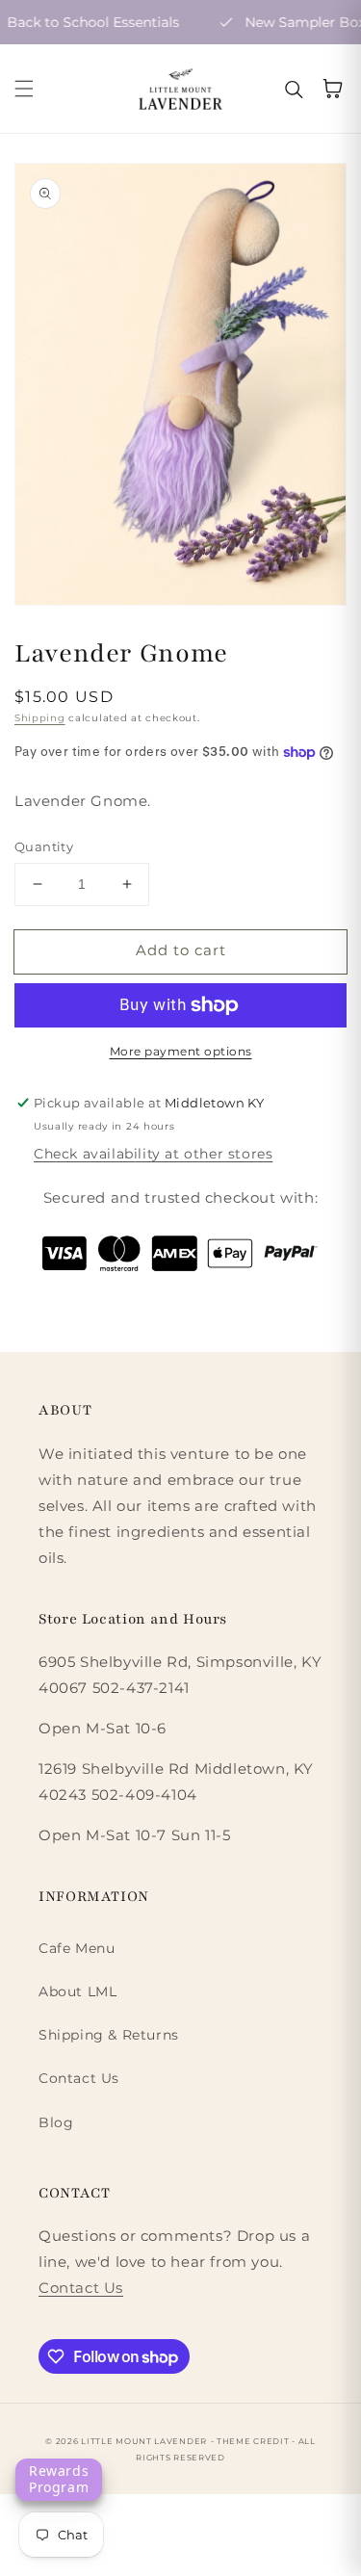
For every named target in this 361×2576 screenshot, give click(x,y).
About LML (77, 1991)
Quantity (44, 846)
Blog (56, 2122)
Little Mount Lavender (144, 2441)
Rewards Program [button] (59, 2479)
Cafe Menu (77, 1948)
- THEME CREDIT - (255, 2441)
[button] (24, 89)
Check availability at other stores (153, 1154)
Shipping (40, 718)
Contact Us (79, 2078)
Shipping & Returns (109, 2035)
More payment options (181, 1051)
